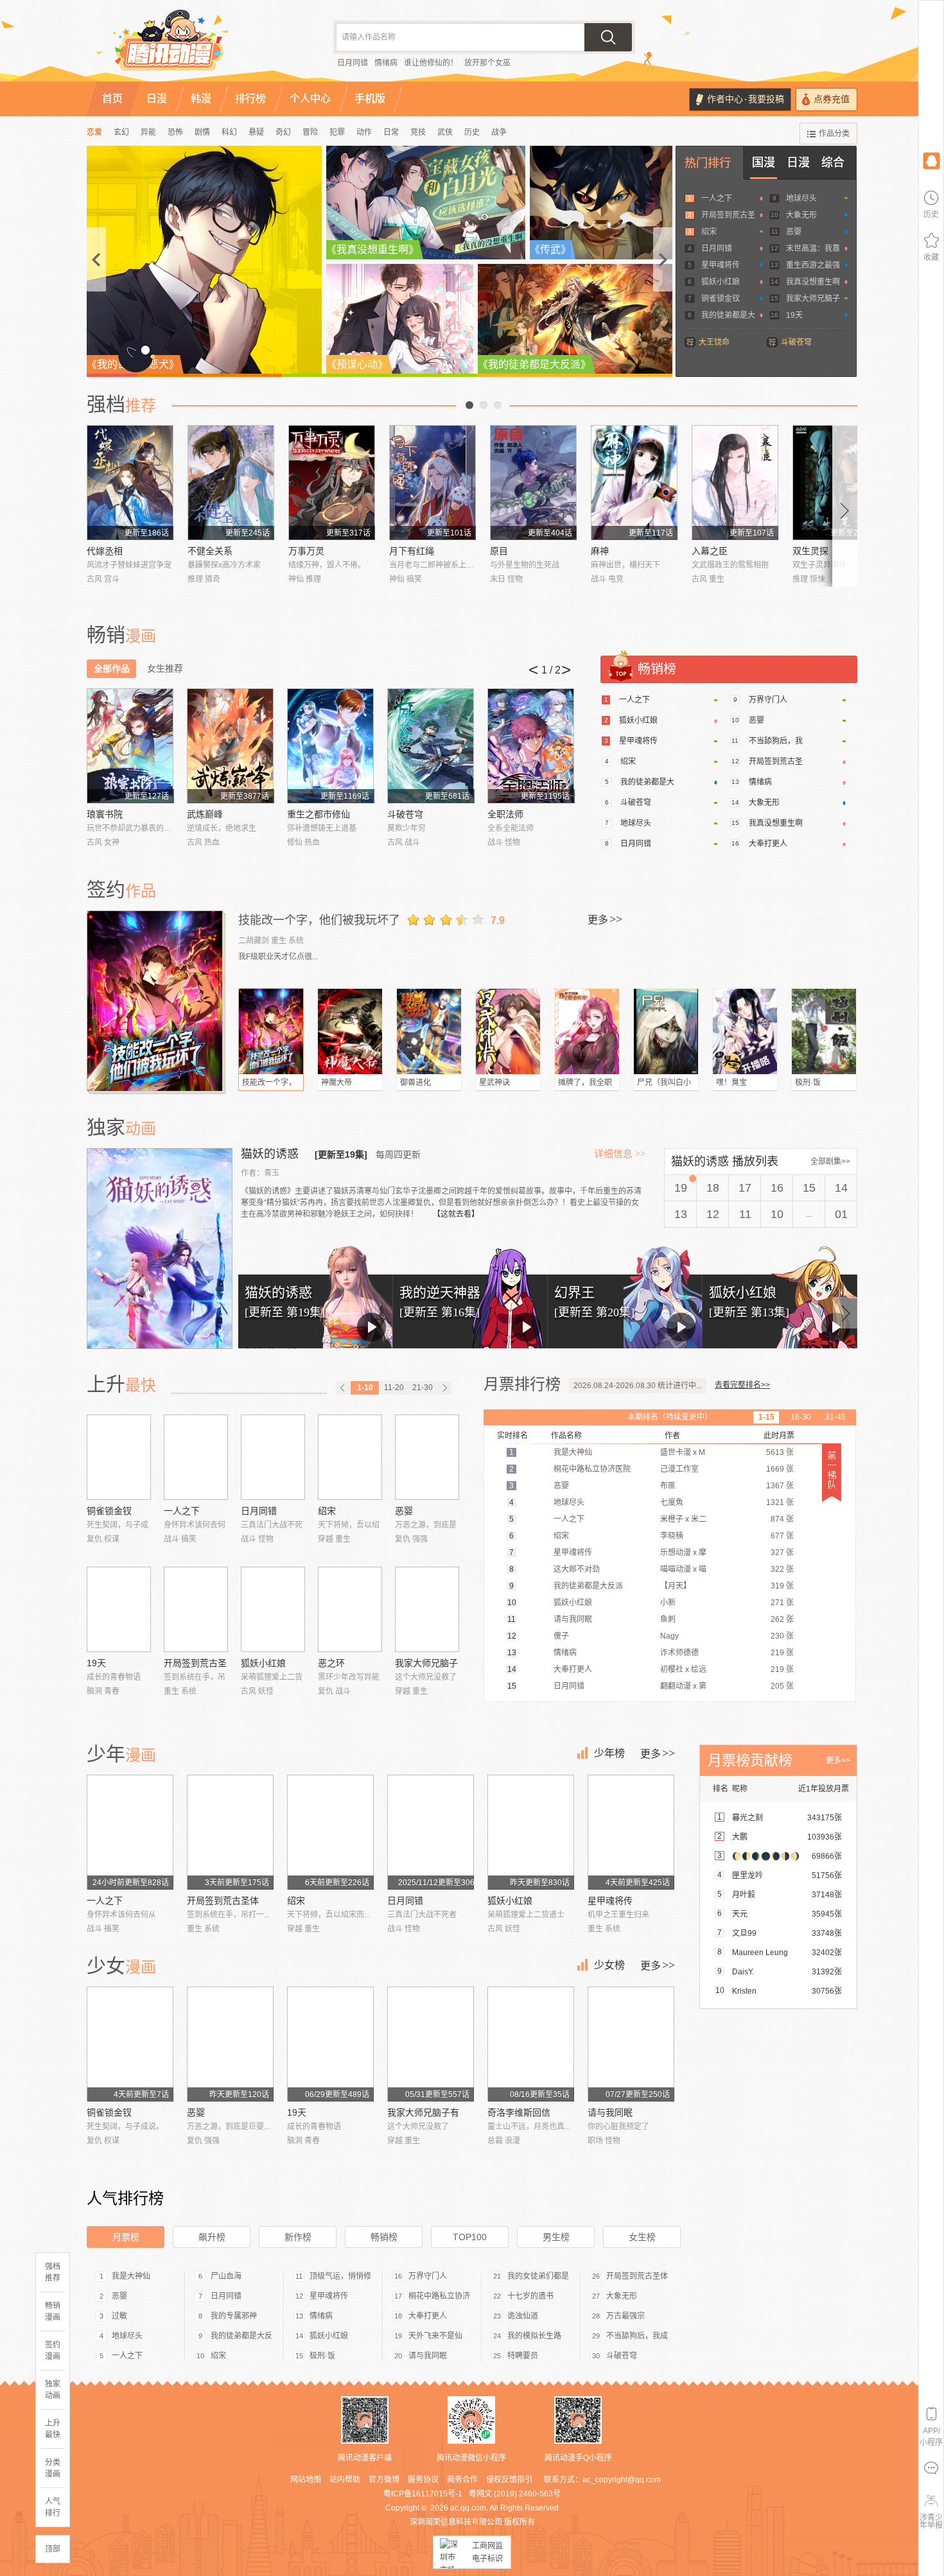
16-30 (801, 1417)
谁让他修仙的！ (431, 63)
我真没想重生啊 (813, 282)
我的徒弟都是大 (728, 315)
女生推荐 (165, 668)
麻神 (600, 551)
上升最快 (53, 2429)
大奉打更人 (768, 844)
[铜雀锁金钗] (119, 1457)
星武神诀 (494, 1083)
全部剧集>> (830, 1162)
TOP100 (470, 2237)
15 (809, 1188)
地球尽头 (801, 198)
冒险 (310, 132)
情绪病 (386, 63)
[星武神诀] (508, 1031)
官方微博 (384, 2480)
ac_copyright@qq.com (622, 2480)
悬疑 (256, 132)
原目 (499, 551)
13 (681, 1214)
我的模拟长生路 (534, 2336)
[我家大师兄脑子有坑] (427, 1609)
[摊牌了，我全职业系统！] (587, 1031)
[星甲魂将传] (631, 1832)
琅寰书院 (105, 814)
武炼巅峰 (205, 814)
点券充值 (832, 99)
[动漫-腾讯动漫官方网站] (196, 45)
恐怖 (175, 132)
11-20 (394, 1388)
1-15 (766, 1417)
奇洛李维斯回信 (519, 2112)
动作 (364, 132)
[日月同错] (273, 1457)
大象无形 (801, 215)
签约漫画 (53, 2351)
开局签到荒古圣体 (223, 1901)
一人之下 (717, 198)
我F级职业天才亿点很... (278, 957)
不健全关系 (210, 551)
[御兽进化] (429, 1031)
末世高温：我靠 (813, 248)
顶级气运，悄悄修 (340, 2276)
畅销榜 (384, 2237)
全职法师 (505, 814)
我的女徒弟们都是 (538, 2276)
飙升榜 (212, 2237)
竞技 (418, 132)
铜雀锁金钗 (721, 299)
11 (745, 1214)
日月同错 (353, 63)
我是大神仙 (131, 2276)
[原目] (533, 483)
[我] (931, 160)
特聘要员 (523, 2356)
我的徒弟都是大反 (241, 2336)
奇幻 (283, 132)
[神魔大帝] (350, 1031)
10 (777, 1214)
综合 (833, 162)
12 (713, 1214)
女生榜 (642, 2237)
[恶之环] (350, 1609)
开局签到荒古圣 (728, 215)
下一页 (498, 405)
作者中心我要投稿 (746, 99)
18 (713, 1188)
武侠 (445, 132)
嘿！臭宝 (731, 1083)
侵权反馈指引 (509, 2480)
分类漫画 (53, 2468)
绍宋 (709, 232)
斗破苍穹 (796, 342)
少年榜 (609, 1753)
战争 (499, 132)
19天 (794, 315)
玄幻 (121, 132)
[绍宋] (350, 1457)
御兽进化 (415, 1083)
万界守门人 (768, 700)
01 (841, 1214)
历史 (472, 132)
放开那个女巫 (487, 63)
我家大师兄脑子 (813, 299)
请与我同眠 (610, 2112)
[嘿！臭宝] (745, 1031)
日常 (391, 132)
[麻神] (634, 483)
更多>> (838, 1761)
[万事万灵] (332, 483)
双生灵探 (810, 551)
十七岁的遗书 (530, 2296)
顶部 (53, 2549)
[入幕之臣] (735, 483)
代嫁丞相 (105, 551)
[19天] (119, 1609)
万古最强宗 (625, 2316)
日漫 (798, 162)
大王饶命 (714, 342)
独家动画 (53, 2390)
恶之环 (331, 1663)
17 (745, 1188)
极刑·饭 (808, 1083)
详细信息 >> (620, 1154)
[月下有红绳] (433, 483)
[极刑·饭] (824, 1031)
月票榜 (126, 2237)
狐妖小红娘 (721, 282)
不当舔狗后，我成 (637, 2336)
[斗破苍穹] (431, 746)
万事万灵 (306, 551)
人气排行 (53, 2507)
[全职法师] (531, 746)
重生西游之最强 (813, 265)
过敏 (119, 2316)
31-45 (835, 1417)
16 (777, 1188)
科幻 (229, 132)
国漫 (764, 162)
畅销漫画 (53, 2311)
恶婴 (794, 232)
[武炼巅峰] (230, 746)
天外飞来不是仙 (435, 2336)
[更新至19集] (341, 1154)
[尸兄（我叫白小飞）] (666, 1031)
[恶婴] (427, 1457)
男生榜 (556, 2237)
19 (681, 1188)
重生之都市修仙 (319, 814)
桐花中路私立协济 (439, 2296)
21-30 (423, 1388)
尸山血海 (226, 2276)
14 (841, 1188)
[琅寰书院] (130, 746)
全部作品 (112, 668)
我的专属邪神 (234, 2316)
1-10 (365, 1388)
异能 (148, 132)
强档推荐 (53, 2272)
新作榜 (298, 2237)
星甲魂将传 (721, 265)
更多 (605, 919)
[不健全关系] (231, 483)
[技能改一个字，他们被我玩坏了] (156, 1001)
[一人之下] (196, 1457)
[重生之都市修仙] (330, 746)
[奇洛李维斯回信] (531, 2044)
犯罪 (337, 132)
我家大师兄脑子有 (423, 2112)
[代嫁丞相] (130, 483)
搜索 (608, 37)
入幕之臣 (710, 551)
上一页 (469, 405)
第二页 (484, 405)
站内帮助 (345, 2480)
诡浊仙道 (523, 2316)
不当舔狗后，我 (776, 741)
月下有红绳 (412, 551)
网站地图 (306, 2480)
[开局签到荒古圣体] (196, 1609)
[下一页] (444, 1388)
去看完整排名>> (742, 1385)
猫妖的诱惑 (271, 1154)
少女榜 (609, 1965)
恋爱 (94, 132)
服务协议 (423, 2480)
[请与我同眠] (631, 2044)
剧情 (202, 132)
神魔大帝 (337, 1083)
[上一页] (343, 1388)
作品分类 (834, 134)
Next (845, 506)
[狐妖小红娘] (273, 1609)
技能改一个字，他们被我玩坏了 (319, 920)
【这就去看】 (456, 1214)
